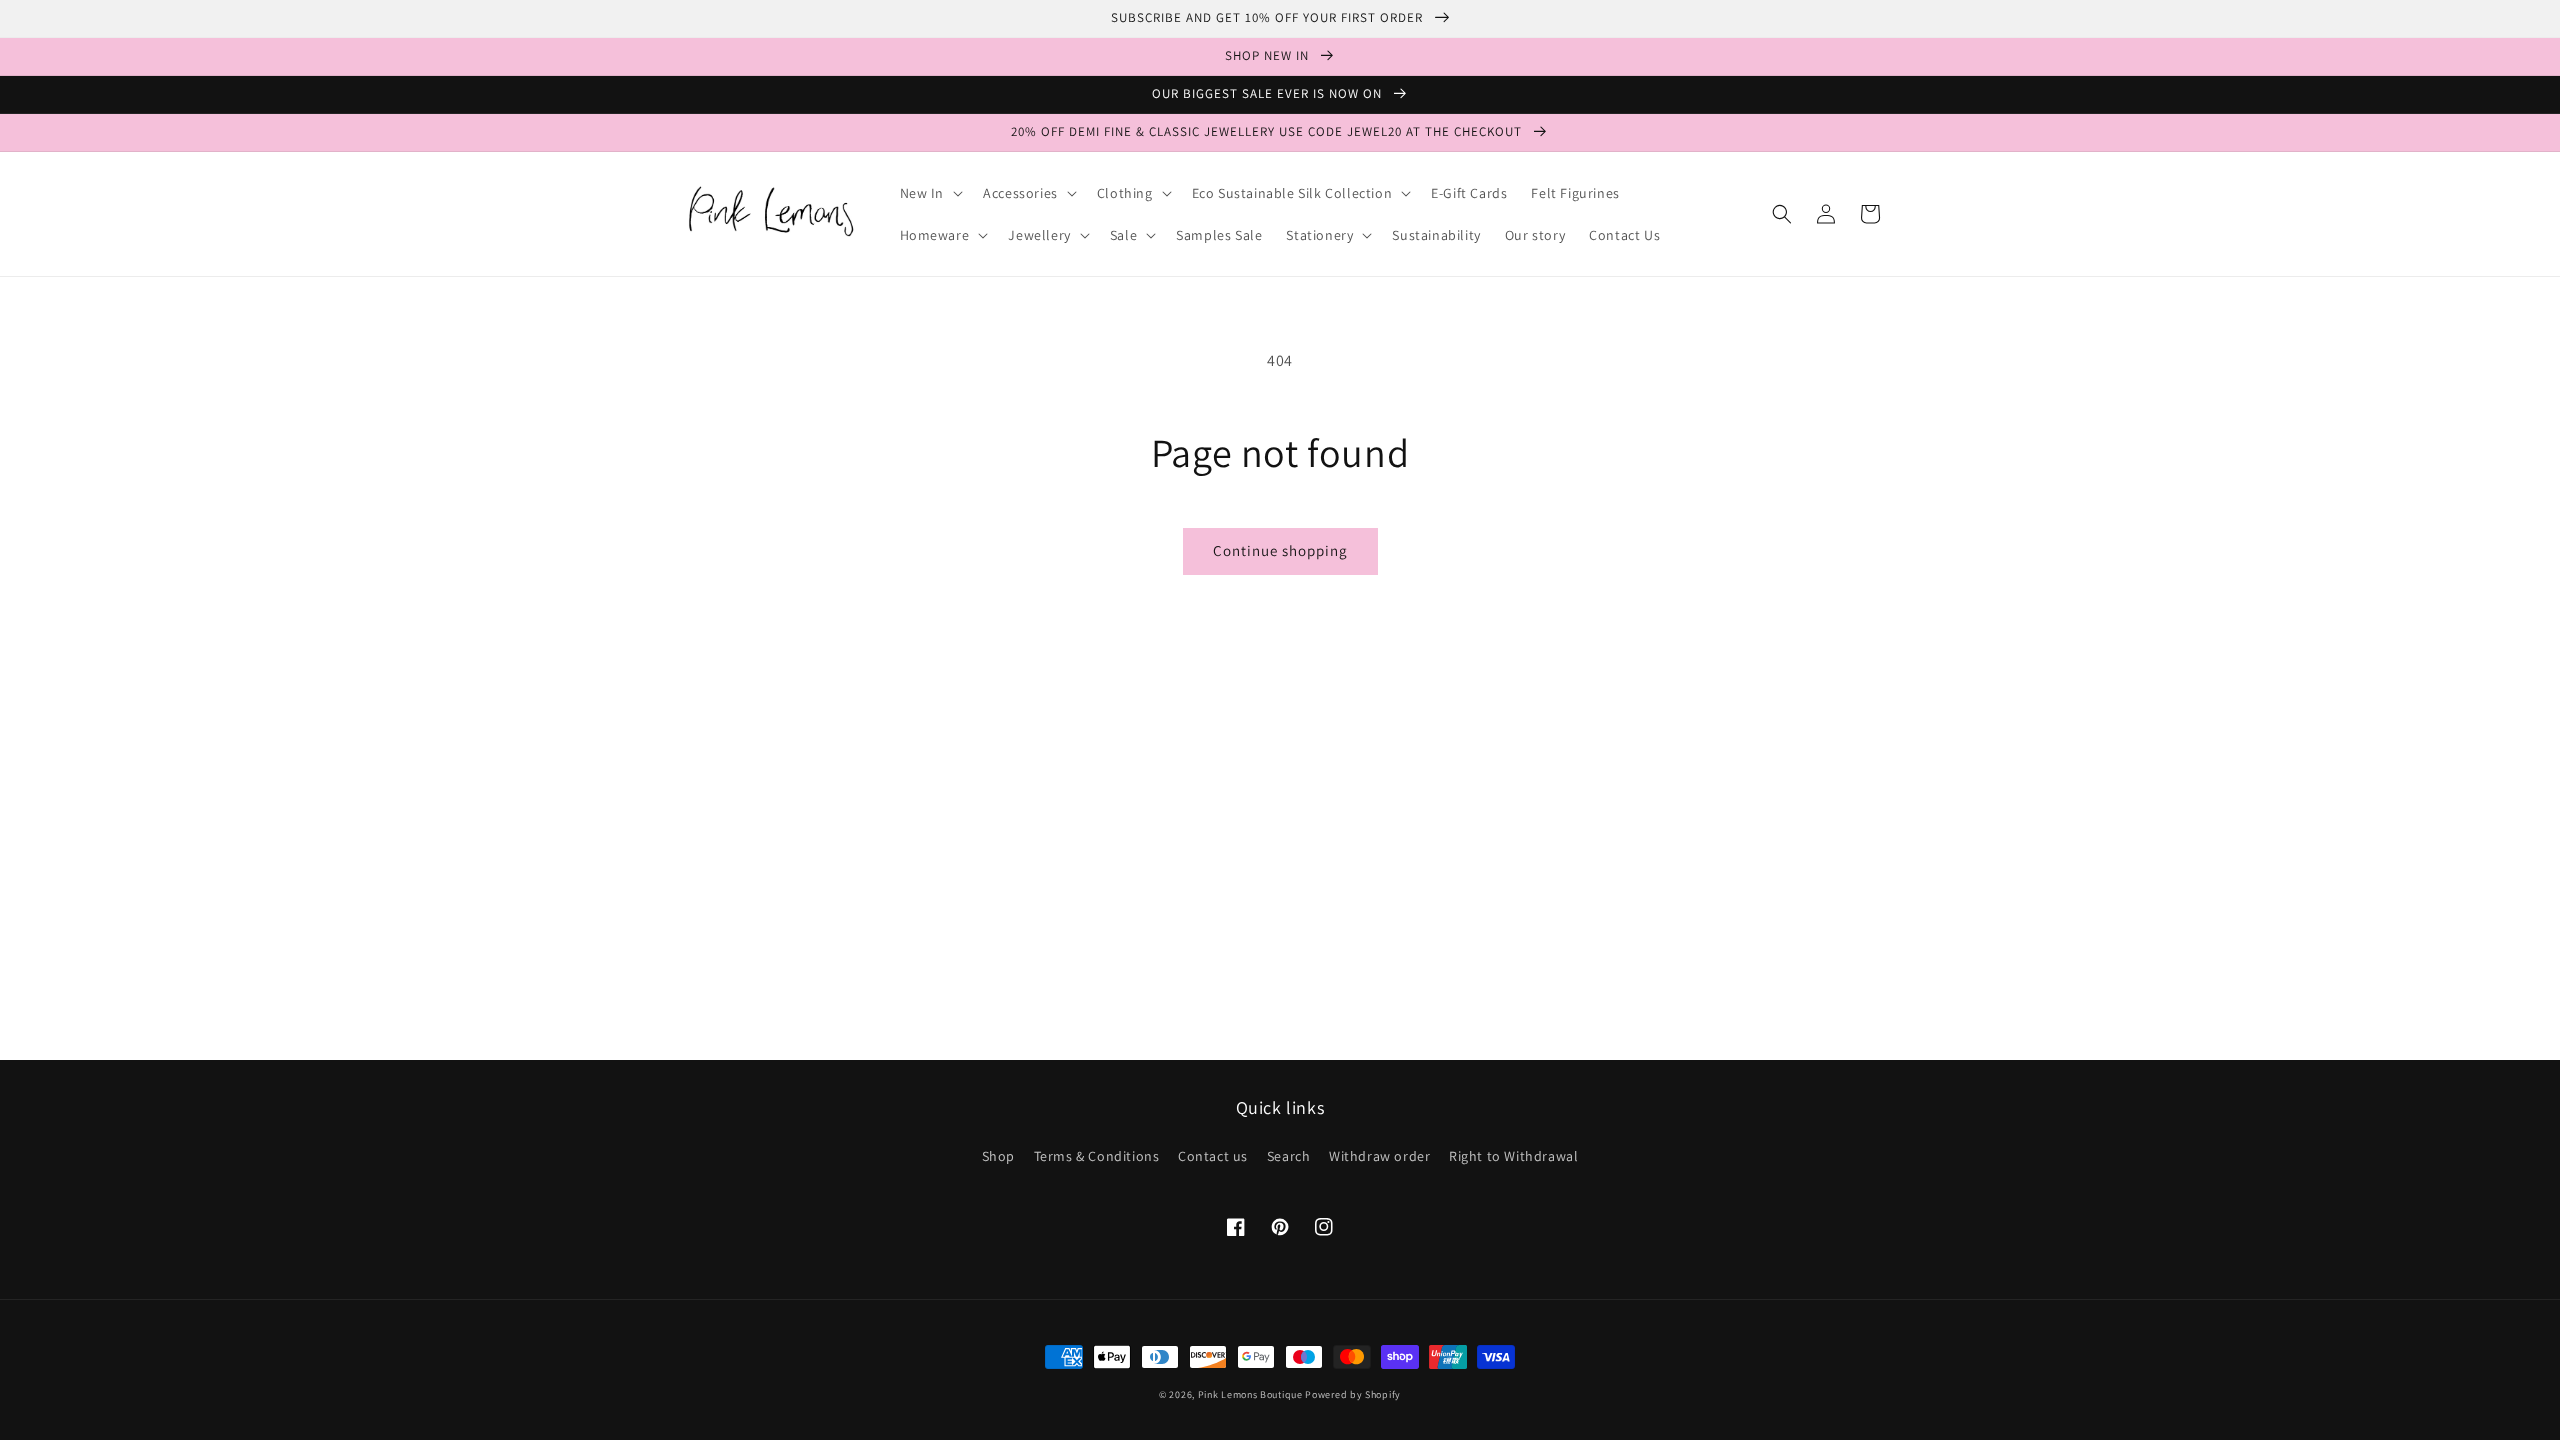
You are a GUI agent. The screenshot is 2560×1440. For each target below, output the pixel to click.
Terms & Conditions (1097, 1156)
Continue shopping (1280, 550)
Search (1289, 1156)
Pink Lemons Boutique (1250, 1394)
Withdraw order (1379, 1156)
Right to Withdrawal (1513, 1156)
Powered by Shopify (1353, 1394)
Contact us (1213, 1156)
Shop (998, 1156)
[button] (930, 193)
